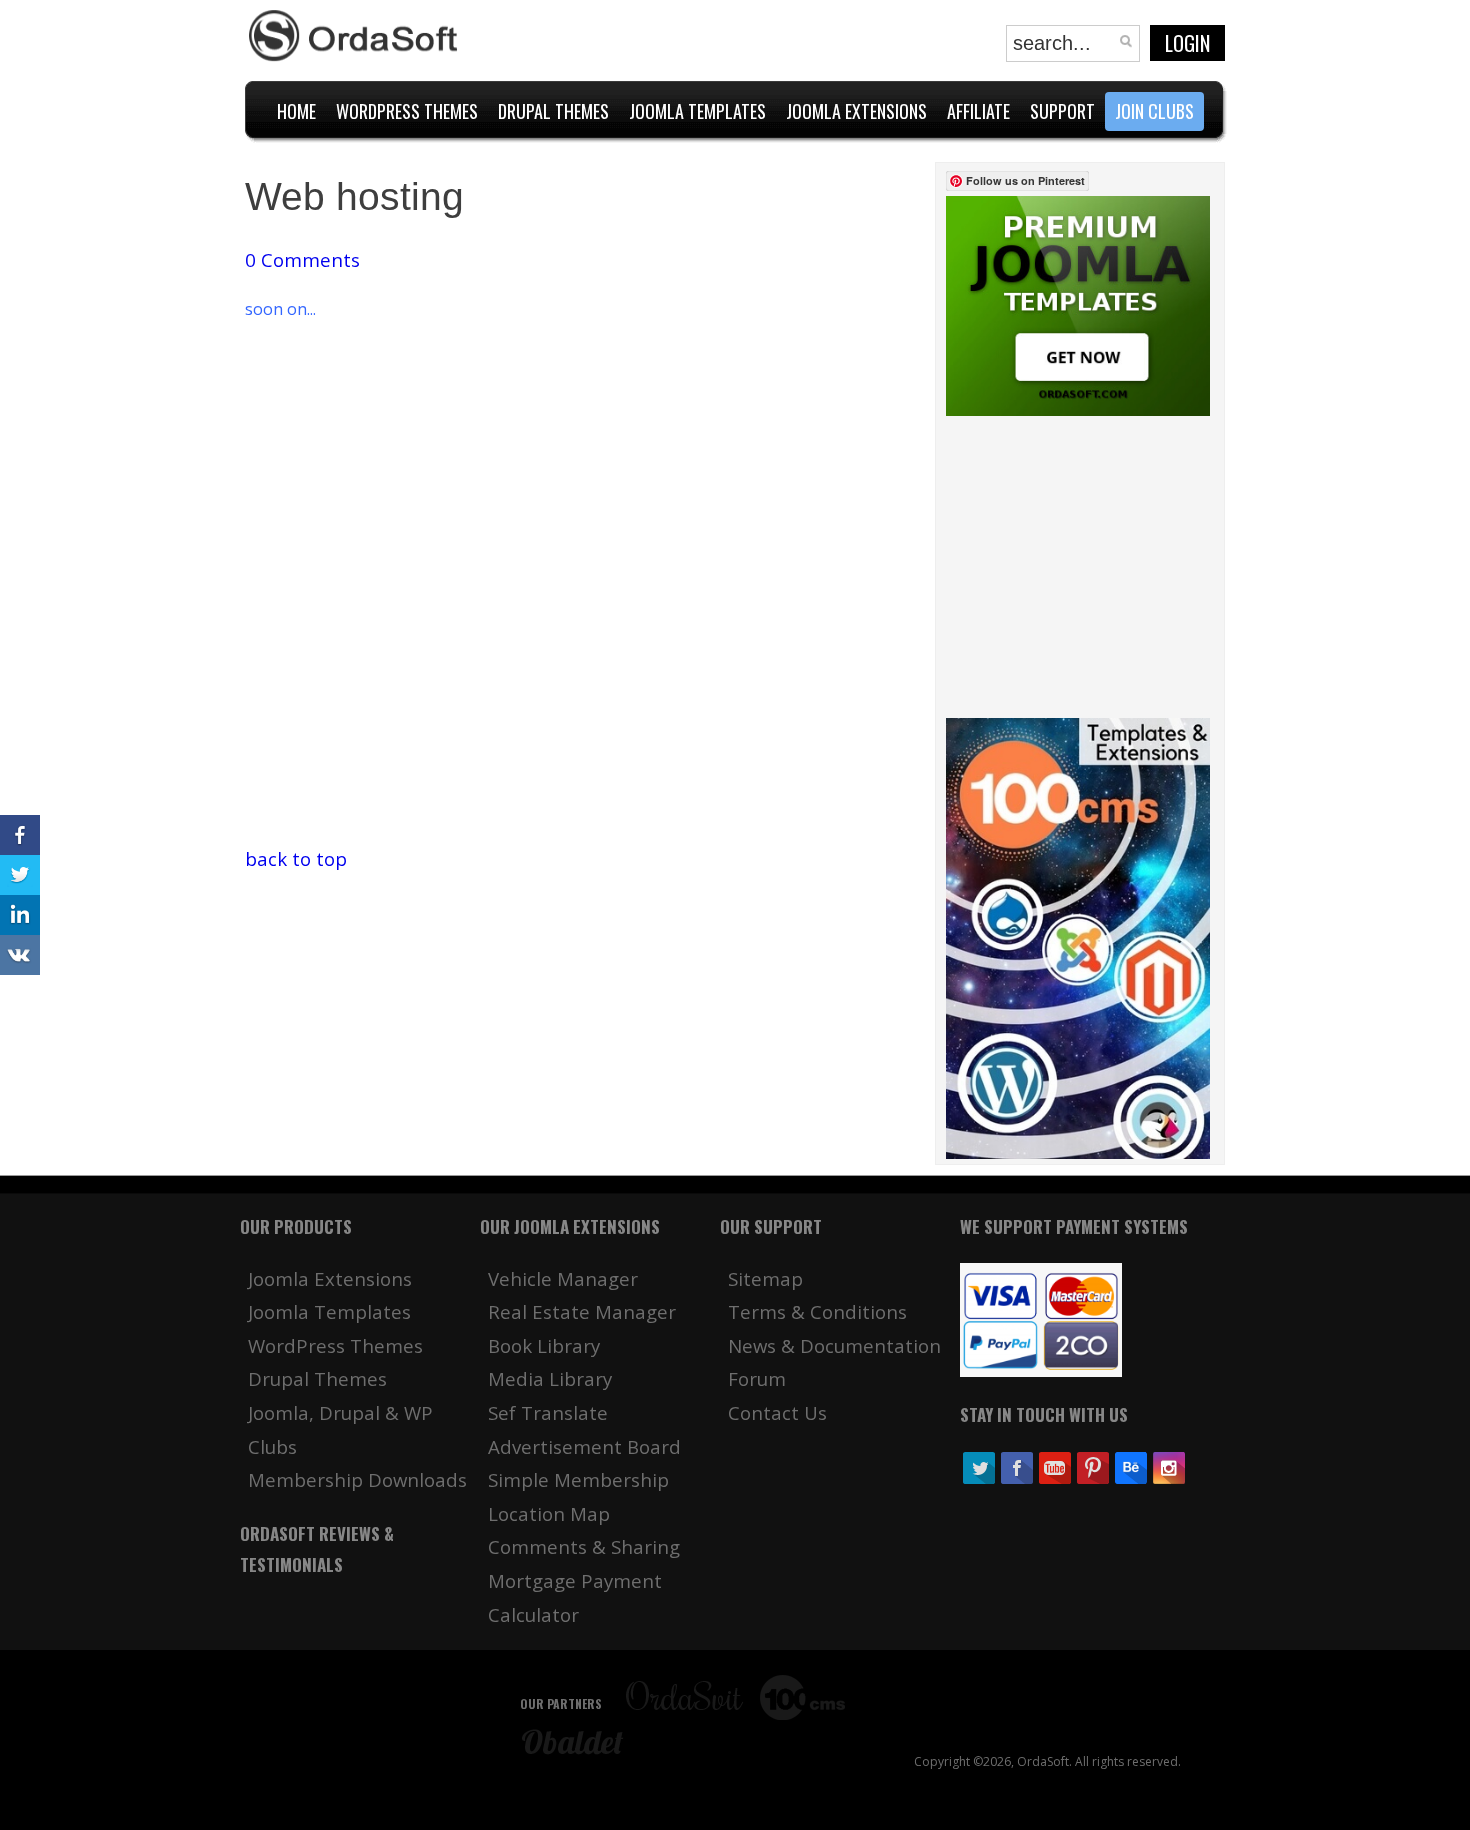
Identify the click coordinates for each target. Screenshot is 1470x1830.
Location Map (549, 1513)
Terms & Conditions (817, 1311)
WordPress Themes (335, 1345)
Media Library (550, 1378)
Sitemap (765, 1278)
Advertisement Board (584, 1446)
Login (1187, 43)
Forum (757, 1378)
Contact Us (777, 1412)
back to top (296, 858)
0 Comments (302, 259)
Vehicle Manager (563, 1278)
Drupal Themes (317, 1378)
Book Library (544, 1345)
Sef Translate (548, 1412)
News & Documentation (834, 1345)
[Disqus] (588, 592)
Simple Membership (578, 1479)
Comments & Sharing (584, 1546)
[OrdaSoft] (356, 36)
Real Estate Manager (582, 1311)
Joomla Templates (329, 1311)
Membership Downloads (357, 1479)
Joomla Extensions (330, 1278)
